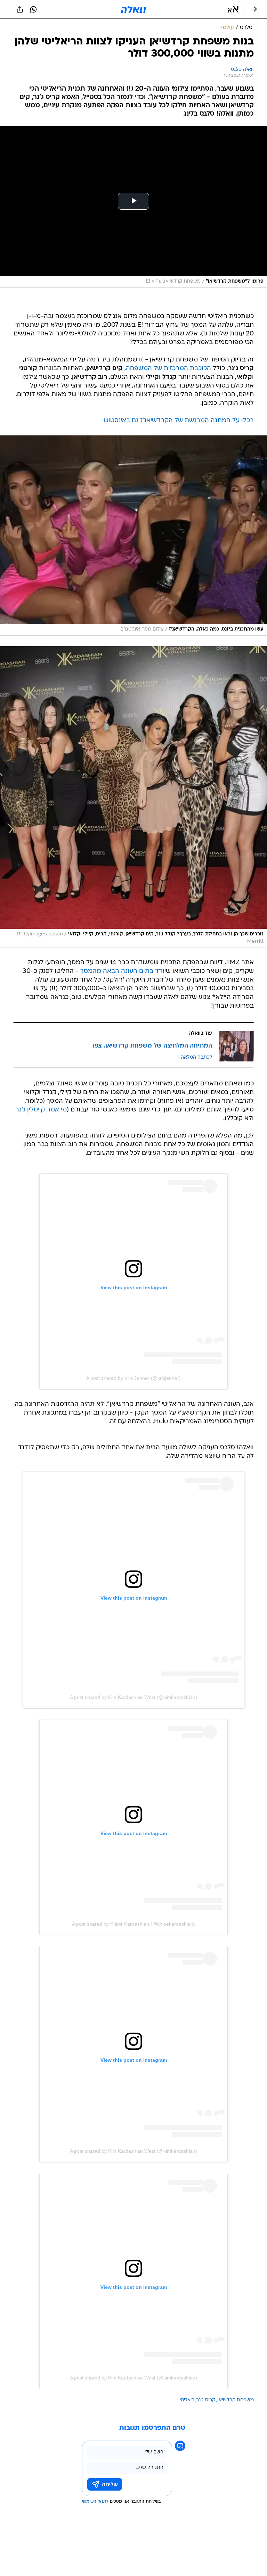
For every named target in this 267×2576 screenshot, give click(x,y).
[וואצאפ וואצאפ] (33, 9)
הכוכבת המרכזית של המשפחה (168, 369)
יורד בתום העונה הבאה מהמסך (123, 971)
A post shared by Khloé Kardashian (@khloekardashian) (133, 1924)
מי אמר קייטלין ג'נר (41, 1110)
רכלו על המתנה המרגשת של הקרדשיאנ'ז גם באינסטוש (179, 421)
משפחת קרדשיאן (236, 2400)
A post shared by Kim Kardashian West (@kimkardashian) (133, 1697)
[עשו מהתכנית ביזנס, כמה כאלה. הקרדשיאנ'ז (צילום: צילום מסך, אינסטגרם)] (133, 536)
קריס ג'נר (206, 2400)
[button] (233, 9)
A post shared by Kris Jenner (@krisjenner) (133, 1378)
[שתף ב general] (20, 9)
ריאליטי (187, 2400)
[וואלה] (133, 9)
